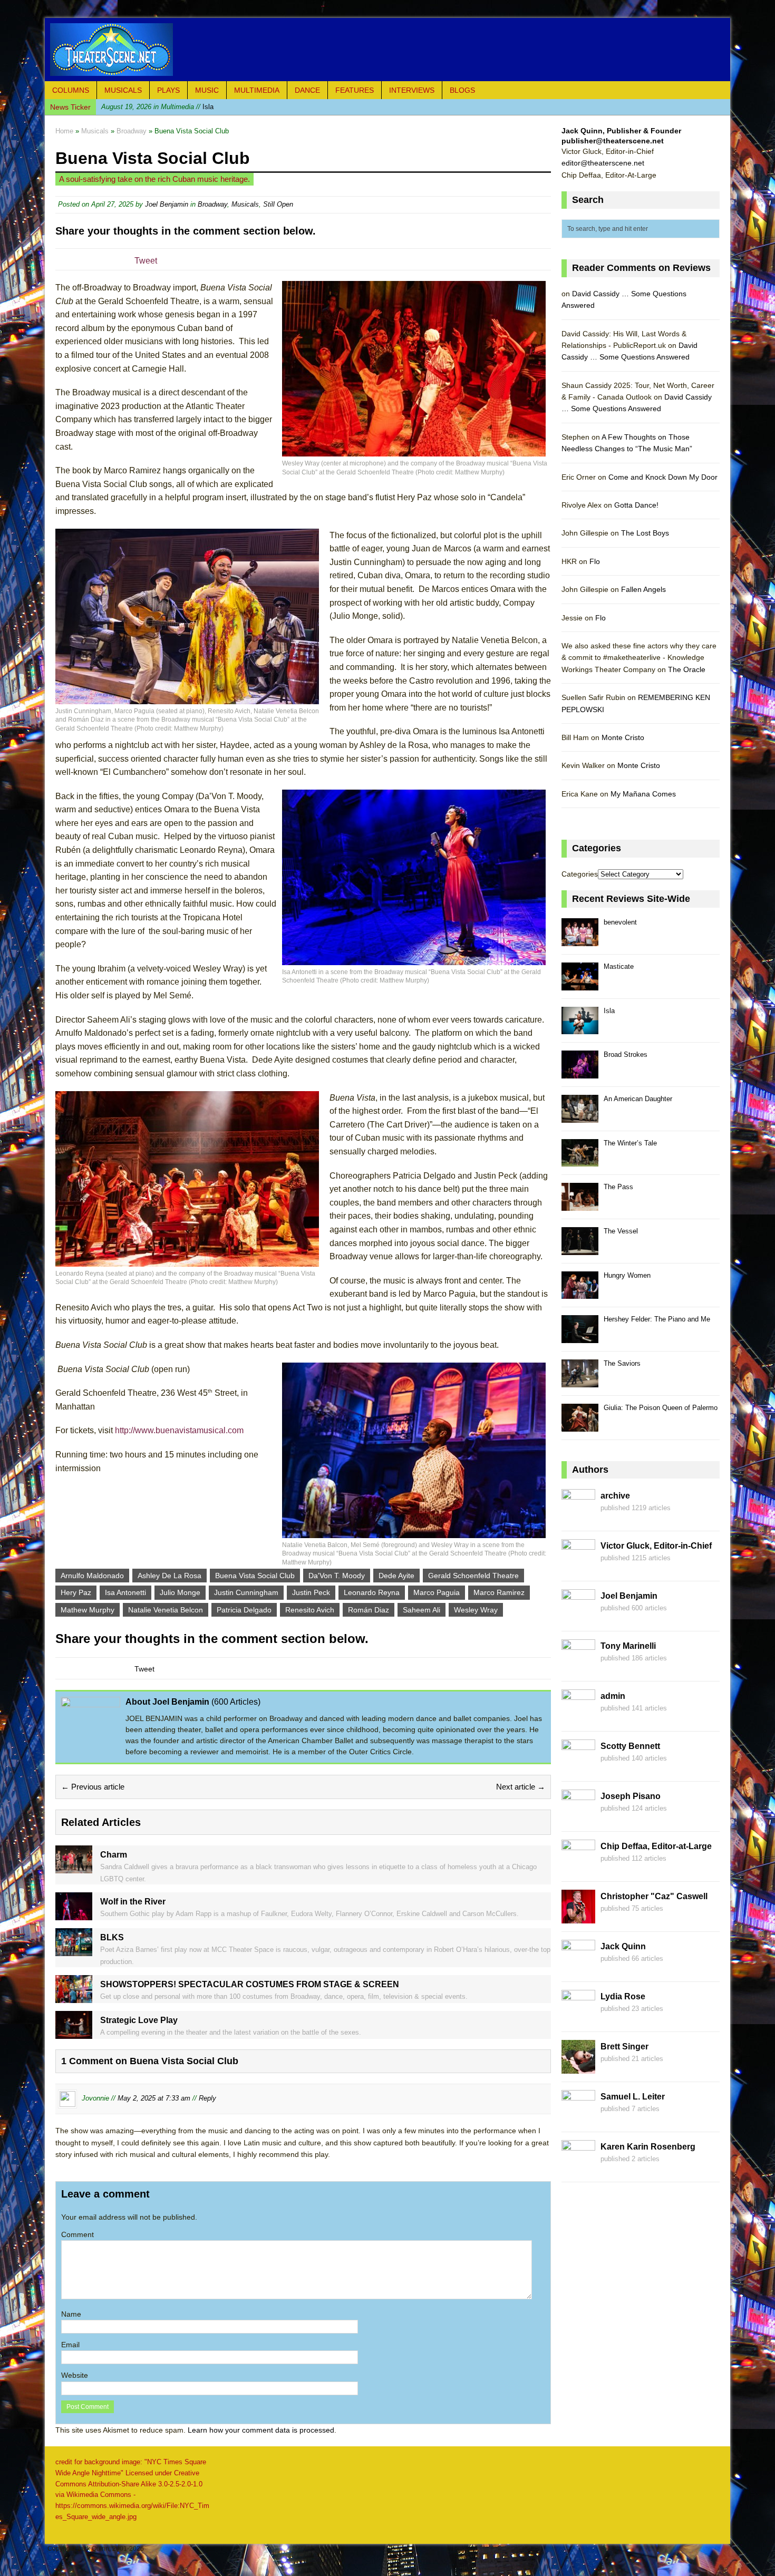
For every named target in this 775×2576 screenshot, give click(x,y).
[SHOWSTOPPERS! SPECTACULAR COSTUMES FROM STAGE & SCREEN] (74, 1997)
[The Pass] (580, 1205)
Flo (595, 561)
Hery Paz (76, 1592)
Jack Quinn (623, 1946)
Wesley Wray (476, 1610)
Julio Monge (180, 1592)
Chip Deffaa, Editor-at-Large (656, 1846)
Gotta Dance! (636, 505)
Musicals (123, 90)
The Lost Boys (645, 533)
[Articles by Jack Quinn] (578, 1968)
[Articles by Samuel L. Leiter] (578, 2118)
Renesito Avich (310, 1610)
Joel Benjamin (167, 204)
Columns (71, 90)
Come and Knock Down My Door (663, 477)
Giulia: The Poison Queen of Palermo (661, 1408)
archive (615, 1496)
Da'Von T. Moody (337, 1576)
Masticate (619, 966)
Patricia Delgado (244, 1610)
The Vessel (621, 1231)
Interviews (412, 90)
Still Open (278, 204)
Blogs (462, 90)
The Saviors (622, 1363)
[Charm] (74, 1867)
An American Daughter (638, 1099)
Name (71, 2314)
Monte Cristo (623, 737)
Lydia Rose (623, 1996)
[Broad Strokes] (580, 1072)
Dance (307, 90)
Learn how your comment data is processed (261, 2430)
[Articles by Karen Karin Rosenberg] (578, 2168)
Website (75, 2375)
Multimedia (257, 90)
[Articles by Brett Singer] (578, 2068)
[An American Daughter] (580, 1117)
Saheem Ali (422, 1610)
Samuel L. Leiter (633, 2097)
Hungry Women (627, 1275)
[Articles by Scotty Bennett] (578, 1767)
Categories (580, 874)
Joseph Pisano (631, 1796)
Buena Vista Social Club (255, 1576)
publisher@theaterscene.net (613, 141)
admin (613, 1696)
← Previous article (93, 1787)
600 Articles (236, 1702)
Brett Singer (624, 2047)
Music (207, 90)
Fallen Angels (643, 589)
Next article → (521, 1787)
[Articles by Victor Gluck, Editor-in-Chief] (578, 1567)
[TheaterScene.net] (387, 50)
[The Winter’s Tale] (580, 1161)
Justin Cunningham (246, 1592)
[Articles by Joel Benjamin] (578, 1617)
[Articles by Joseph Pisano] (578, 1817)
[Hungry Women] (580, 1293)
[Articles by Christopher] (578, 1918)
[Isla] (580, 1029)
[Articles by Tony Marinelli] (578, 1667)
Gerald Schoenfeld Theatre (473, 1576)
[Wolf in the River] (74, 1914)
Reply (207, 2099)
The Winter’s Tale (630, 1143)
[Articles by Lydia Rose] (578, 2018)
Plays (168, 90)
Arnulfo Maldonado (92, 1576)
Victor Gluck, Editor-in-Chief (656, 1546)
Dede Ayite (396, 1576)
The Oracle (687, 669)
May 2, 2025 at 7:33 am (154, 2099)
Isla (157, 107)
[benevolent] (580, 940)
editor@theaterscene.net (603, 163)
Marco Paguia (437, 1592)
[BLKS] (74, 1950)
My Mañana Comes (643, 794)
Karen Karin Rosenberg (648, 2147)
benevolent (620, 922)
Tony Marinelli (628, 1646)
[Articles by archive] (578, 1517)
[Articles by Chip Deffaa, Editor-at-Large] (578, 1868)
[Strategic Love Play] (74, 2033)
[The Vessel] (580, 1249)
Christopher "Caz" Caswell (654, 1896)
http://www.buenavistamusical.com (179, 1430)
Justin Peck (311, 1592)
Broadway (212, 204)
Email (70, 2345)
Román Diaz (369, 1610)
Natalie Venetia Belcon (166, 1610)
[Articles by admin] (578, 1717)
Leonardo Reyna (372, 1592)
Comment (77, 2234)
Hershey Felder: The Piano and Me (657, 1319)
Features (355, 90)
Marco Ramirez (499, 1592)
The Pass (618, 1187)
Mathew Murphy (88, 1610)
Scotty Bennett (630, 1746)
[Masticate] (580, 984)
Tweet (146, 261)
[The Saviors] (580, 1381)
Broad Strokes (626, 1054)
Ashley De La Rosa (169, 1576)
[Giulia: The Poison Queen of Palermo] (580, 1426)
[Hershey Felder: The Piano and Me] (580, 1337)
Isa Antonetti (125, 1592)
